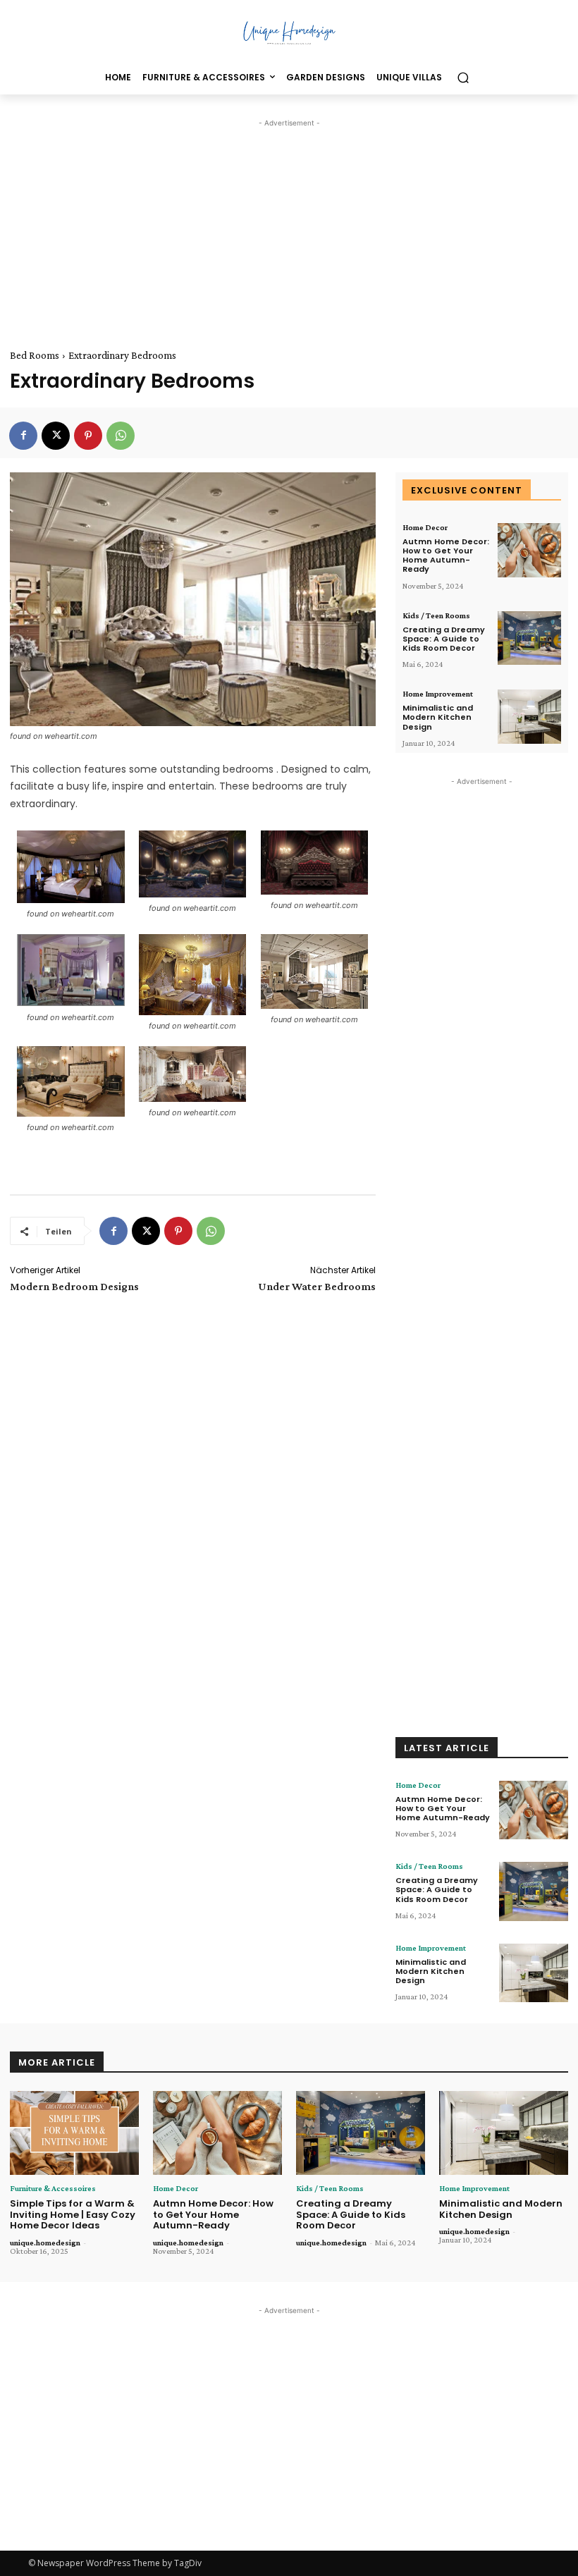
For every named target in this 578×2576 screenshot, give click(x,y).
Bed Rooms (35, 355)
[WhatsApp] (121, 436)
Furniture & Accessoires (53, 2188)
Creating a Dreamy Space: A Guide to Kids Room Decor (444, 639)
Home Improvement (438, 694)
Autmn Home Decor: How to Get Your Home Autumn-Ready (446, 556)
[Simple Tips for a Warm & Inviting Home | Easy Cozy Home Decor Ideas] (74, 2133)
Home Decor (425, 527)
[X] (56, 436)
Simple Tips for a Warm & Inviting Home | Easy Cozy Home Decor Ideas (73, 2214)
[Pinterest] (88, 436)
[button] (463, 78)
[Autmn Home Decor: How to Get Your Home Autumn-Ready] (529, 550)
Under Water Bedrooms (317, 1286)
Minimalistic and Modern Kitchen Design (438, 717)
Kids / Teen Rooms (436, 615)
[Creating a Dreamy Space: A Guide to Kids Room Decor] (529, 638)
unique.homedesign (45, 2243)
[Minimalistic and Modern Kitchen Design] (529, 717)
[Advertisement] (289, 229)
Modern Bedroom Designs (74, 1286)
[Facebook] (23, 436)
